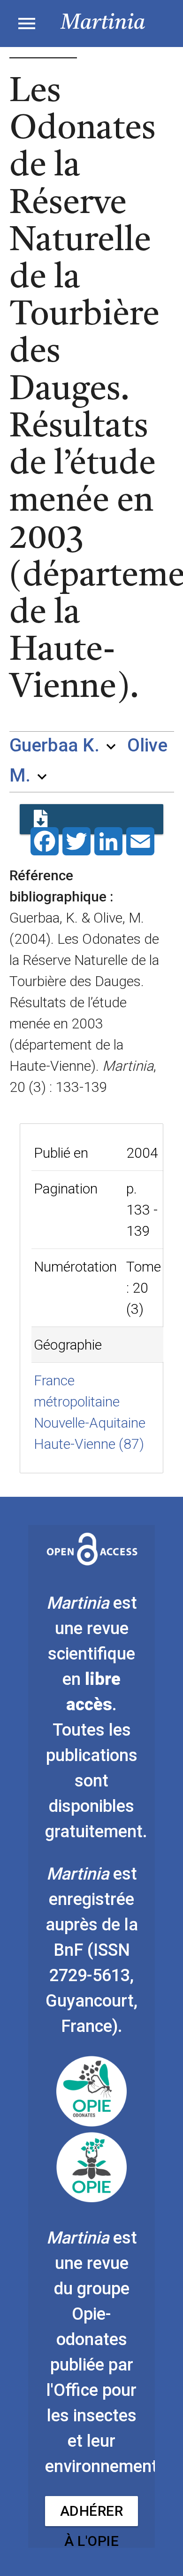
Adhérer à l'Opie (92, 2514)
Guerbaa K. (54, 745)
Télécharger (91, 819)
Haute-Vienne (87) (89, 1444)
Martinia (103, 23)
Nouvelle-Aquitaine (90, 1423)
